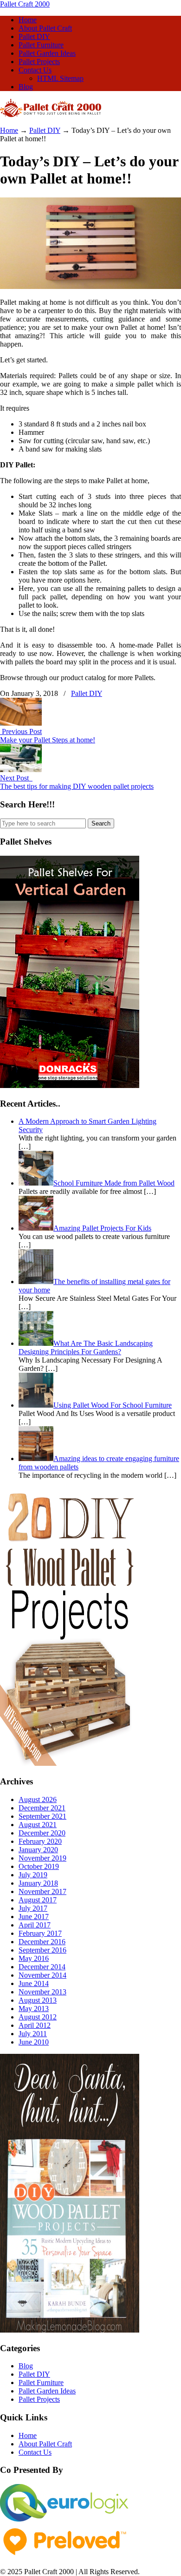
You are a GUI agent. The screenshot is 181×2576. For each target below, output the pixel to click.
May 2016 (34, 1958)
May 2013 (34, 2009)
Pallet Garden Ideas (47, 2391)
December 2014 (42, 1967)
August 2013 (38, 2000)
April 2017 (35, 1925)
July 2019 (33, 1875)
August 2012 (38, 2017)
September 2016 (42, 1950)
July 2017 (33, 1908)
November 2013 (42, 1992)
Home (9, 130)
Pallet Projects (39, 2399)
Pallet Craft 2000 (25, 4)
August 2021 (38, 1825)
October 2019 (39, 1866)
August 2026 (38, 1799)
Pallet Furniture (41, 2383)
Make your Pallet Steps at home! (48, 740)
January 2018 (38, 1883)
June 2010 (34, 2042)
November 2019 (42, 1858)
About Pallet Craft (45, 2444)
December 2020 (42, 1833)
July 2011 (33, 2034)
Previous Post (21, 731)
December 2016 (42, 1942)
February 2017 (40, 1933)
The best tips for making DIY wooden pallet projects (77, 786)
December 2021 (42, 1808)
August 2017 (38, 1900)
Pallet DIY (45, 130)
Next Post (16, 778)
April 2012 (35, 2025)
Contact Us (35, 2452)
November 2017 (42, 1891)
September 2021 (42, 1816)
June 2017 (34, 1917)
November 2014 (42, 1975)
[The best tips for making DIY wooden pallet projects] (21, 770)
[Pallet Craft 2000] (51, 115)
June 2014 (34, 1983)
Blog (26, 2366)
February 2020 (40, 1841)
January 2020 (38, 1850)
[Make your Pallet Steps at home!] (21, 723)
